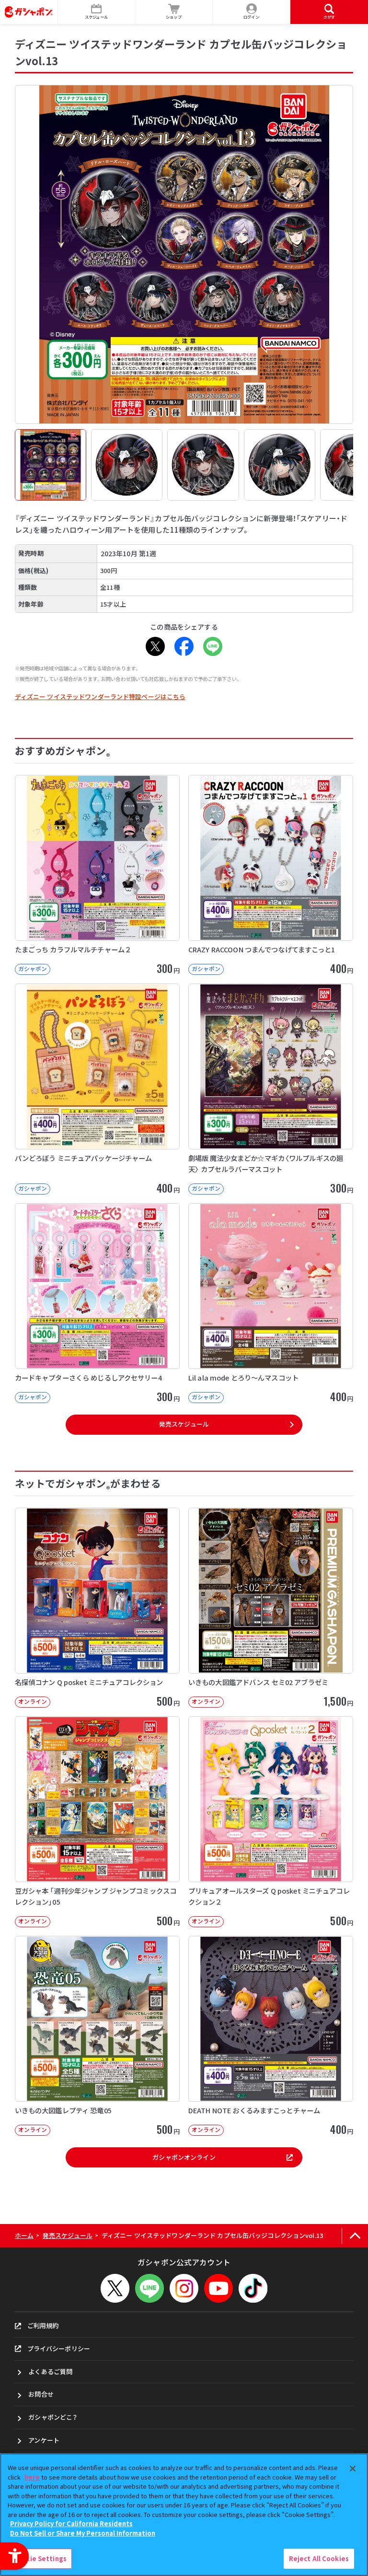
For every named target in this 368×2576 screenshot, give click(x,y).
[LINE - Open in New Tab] (213, 646)
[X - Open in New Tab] (155, 646)
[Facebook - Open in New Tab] (184, 646)
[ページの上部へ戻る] (355, 2236)
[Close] (353, 2469)
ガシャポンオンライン (184, 2157)
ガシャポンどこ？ (53, 2417)
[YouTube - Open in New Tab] (218, 2288)
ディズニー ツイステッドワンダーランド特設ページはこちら (100, 697)
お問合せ (41, 2394)
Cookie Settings (40, 2558)
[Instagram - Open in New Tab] (184, 2288)
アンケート (44, 2440)
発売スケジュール (184, 1424)
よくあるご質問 (50, 2371)
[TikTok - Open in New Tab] (253, 2288)
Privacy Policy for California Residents (71, 2523)
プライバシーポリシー (59, 2348)
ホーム (24, 2235)
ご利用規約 (43, 2325)
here (32, 2477)
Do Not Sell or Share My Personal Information (83, 2533)
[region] (184, 2515)
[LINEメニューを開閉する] (149, 2288)
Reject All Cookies (319, 2558)
